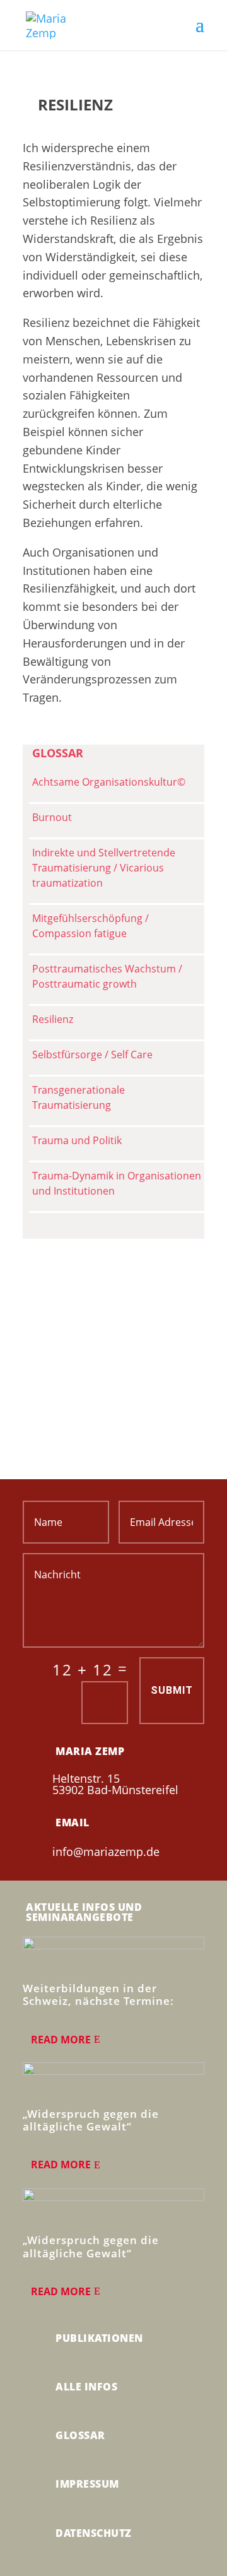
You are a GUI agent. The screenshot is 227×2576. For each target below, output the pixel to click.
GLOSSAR (58, 753)
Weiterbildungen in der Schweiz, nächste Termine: (98, 1994)
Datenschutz (94, 2533)
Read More (61, 2040)
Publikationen (99, 2338)
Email (73, 1823)
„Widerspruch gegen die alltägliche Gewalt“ (91, 2120)
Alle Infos (86, 2387)
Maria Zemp (90, 1751)
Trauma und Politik (77, 1140)
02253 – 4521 (101, 1339)
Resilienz (53, 1019)
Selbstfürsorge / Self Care (92, 1055)
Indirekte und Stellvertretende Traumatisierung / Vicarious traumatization (104, 868)
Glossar (80, 2435)
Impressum (87, 2484)
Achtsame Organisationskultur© (109, 782)
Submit (172, 1690)
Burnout (52, 817)
